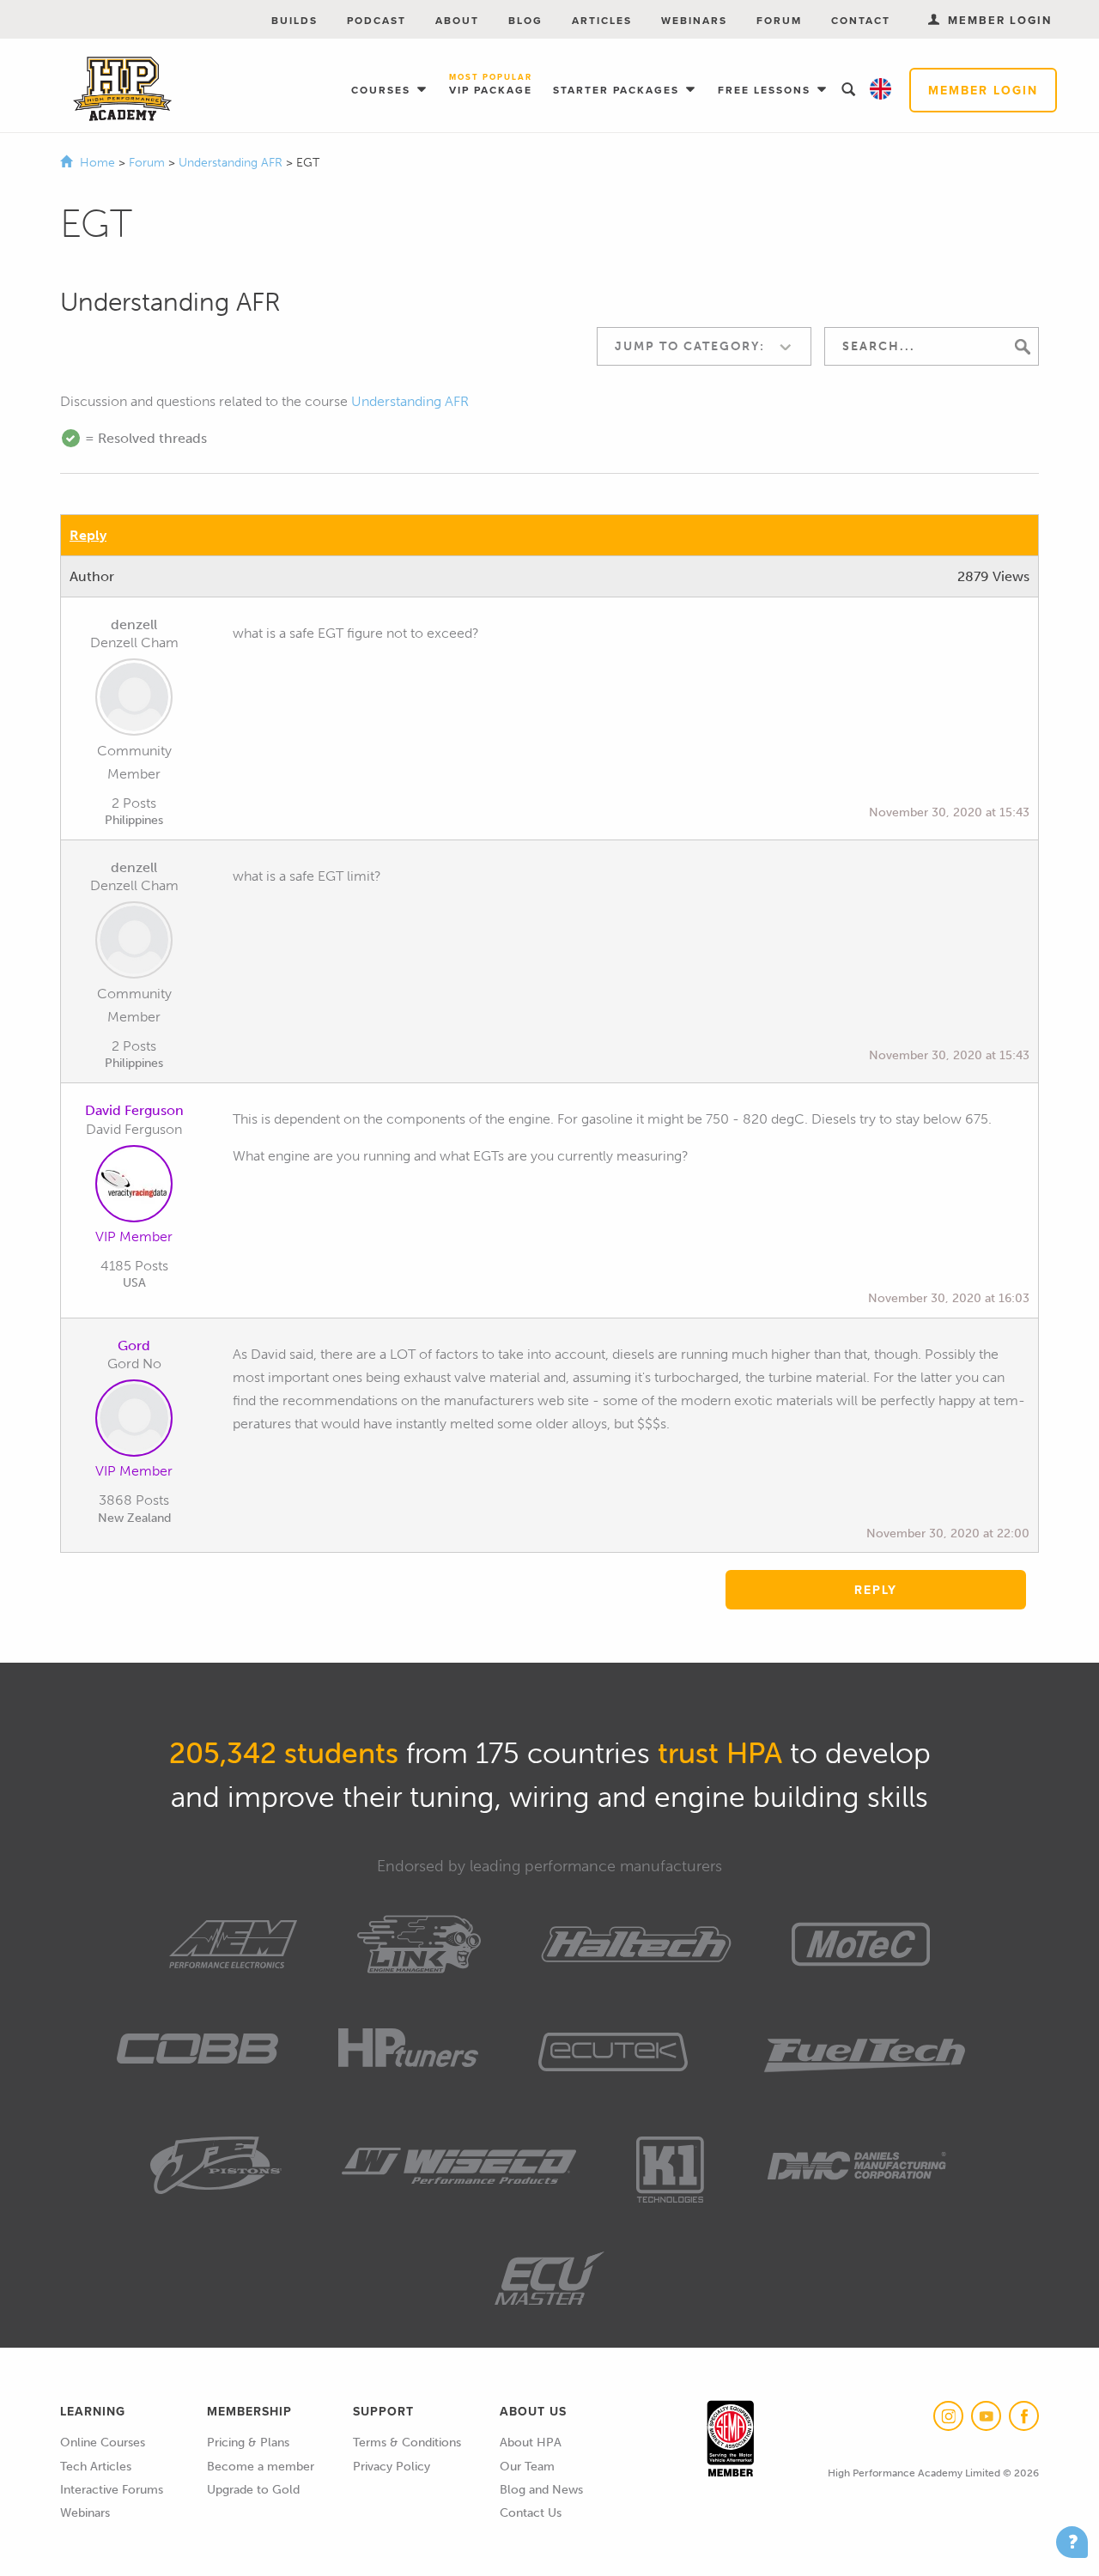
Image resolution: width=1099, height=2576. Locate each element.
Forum (779, 20)
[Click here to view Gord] (134, 1421)
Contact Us (531, 2513)
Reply (88, 535)
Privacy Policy (392, 2467)
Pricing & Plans (248, 2443)
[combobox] (704, 346)
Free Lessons (766, 90)
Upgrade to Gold (253, 2490)
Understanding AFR (232, 163)
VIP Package (491, 85)
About (457, 20)
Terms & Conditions (407, 2443)
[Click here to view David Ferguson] (134, 1187)
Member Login (983, 90)
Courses (383, 90)
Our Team (527, 2467)
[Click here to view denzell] (134, 700)
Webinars (694, 20)
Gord (134, 1346)
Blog (525, 20)
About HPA (531, 2443)
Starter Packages (618, 90)
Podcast (376, 20)
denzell (134, 624)
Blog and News (541, 2490)
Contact (861, 20)
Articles (602, 20)
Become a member (261, 2467)
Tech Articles (96, 2467)
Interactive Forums (112, 2490)
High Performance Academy (122, 89)
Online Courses (103, 2443)
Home (97, 163)
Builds (294, 20)
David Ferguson (134, 1110)
